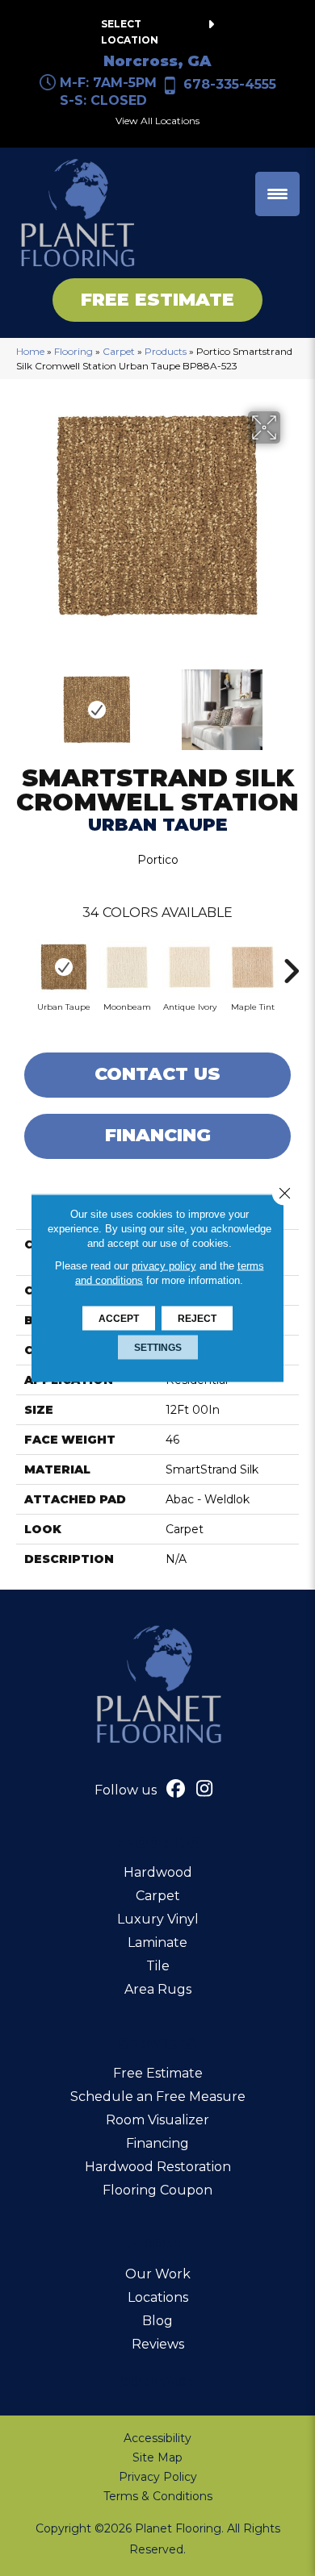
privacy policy (164, 1266)
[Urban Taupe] (64, 967)
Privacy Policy (158, 2477)
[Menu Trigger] (277, 194)
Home (30, 351)
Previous (24, 702)
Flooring (73, 351)
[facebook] (176, 1790)
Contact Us (157, 1074)
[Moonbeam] (127, 967)
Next (291, 702)
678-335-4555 (230, 84)
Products (166, 351)
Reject (197, 1319)
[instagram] (205, 1790)
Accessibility (157, 2438)
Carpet (119, 351)
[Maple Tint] (253, 967)
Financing (158, 1135)
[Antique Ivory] (190, 967)
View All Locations (157, 121)
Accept (119, 1319)
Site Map (157, 2457)
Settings (158, 1348)
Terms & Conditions (158, 2496)
